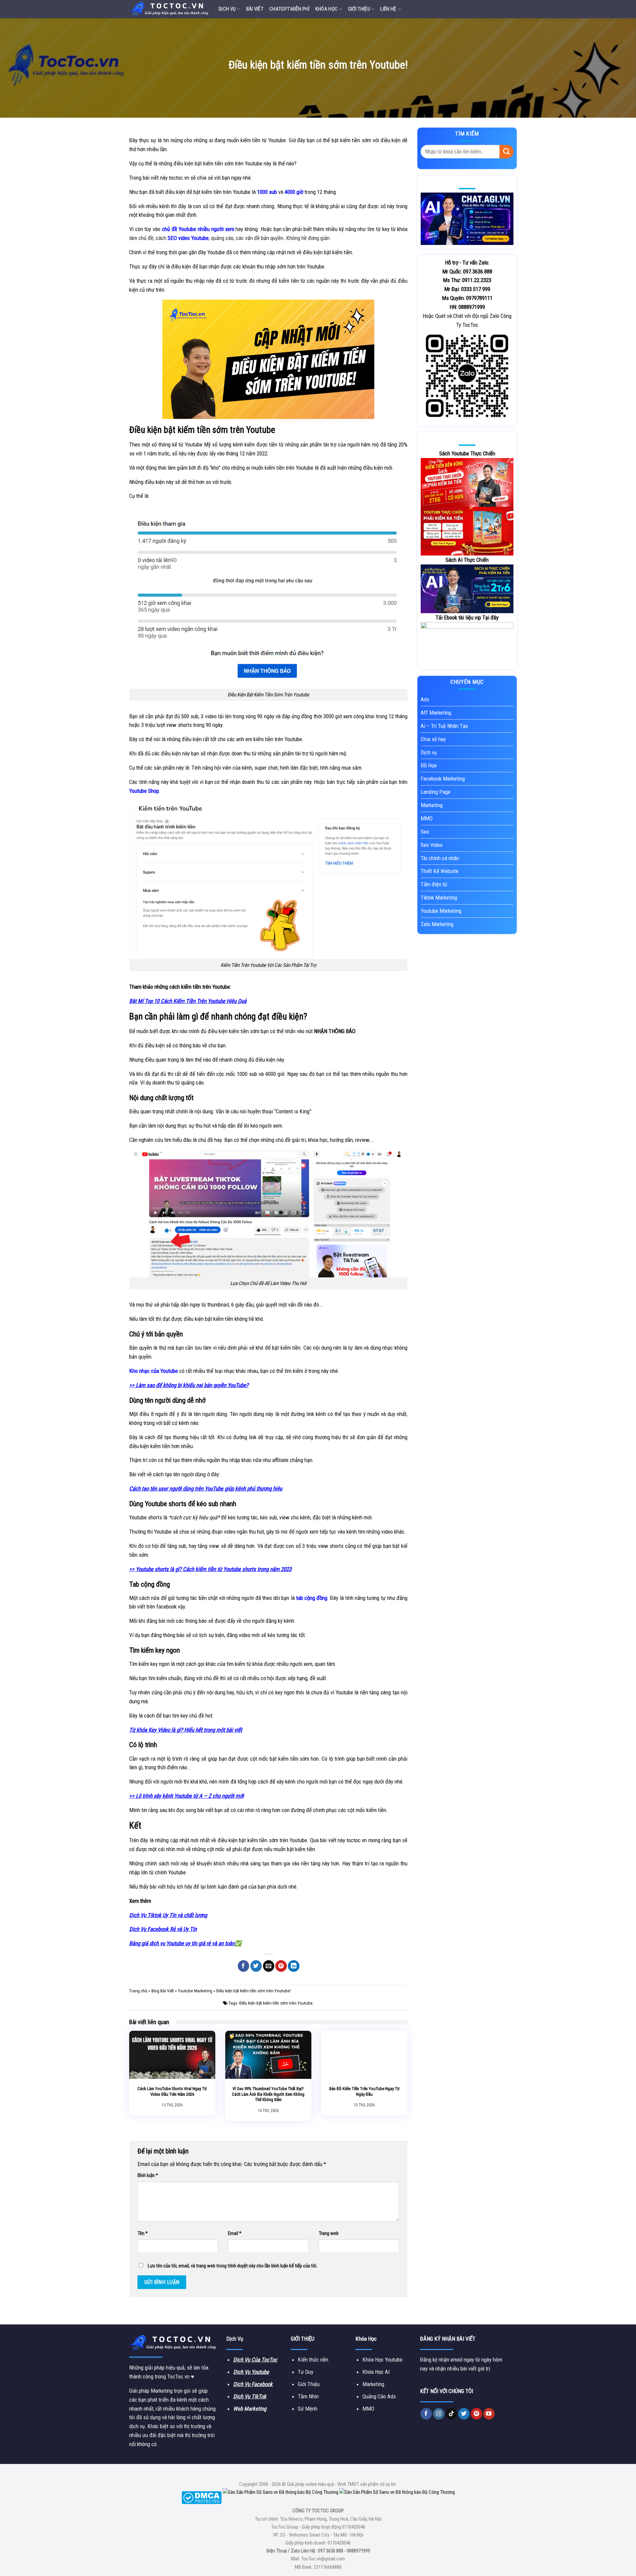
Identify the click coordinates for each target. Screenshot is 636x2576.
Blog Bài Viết (163, 1991)
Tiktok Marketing (439, 898)
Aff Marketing (436, 713)
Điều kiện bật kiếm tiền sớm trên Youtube (276, 2003)
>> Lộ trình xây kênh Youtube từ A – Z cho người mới (186, 1796)
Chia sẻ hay (433, 739)
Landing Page (436, 792)
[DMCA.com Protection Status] (202, 2497)
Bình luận (148, 2175)
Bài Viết (255, 9)
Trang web (329, 2233)
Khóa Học (326, 9)
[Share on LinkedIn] (294, 1966)
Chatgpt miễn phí (289, 9)
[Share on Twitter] (256, 1966)
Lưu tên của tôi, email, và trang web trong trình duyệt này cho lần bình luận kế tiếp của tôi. (233, 2266)
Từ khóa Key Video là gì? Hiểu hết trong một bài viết (186, 1730)
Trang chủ (138, 1991)
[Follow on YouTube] (489, 2414)
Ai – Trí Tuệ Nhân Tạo (444, 726)
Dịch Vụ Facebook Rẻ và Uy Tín (163, 1929)
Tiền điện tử (434, 884)
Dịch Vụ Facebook (253, 2384)
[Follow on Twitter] (464, 2414)
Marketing (432, 805)
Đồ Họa (429, 765)
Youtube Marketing (195, 1991)
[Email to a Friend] (269, 1966)
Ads (425, 699)
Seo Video (432, 845)
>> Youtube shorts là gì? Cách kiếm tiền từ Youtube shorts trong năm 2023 (210, 1569)
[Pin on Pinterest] (281, 1966)
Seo (425, 832)
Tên (143, 2233)
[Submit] (506, 152)
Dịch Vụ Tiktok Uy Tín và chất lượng (168, 1915)
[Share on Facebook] (244, 1966)
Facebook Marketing (443, 779)
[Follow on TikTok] (451, 2414)
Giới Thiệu (359, 9)
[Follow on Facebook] (426, 2414)
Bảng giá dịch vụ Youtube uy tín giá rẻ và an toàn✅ (185, 1943)
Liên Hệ (388, 9)
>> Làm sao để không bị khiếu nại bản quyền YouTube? (189, 1385)
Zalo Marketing (437, 924)
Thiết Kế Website (440, 871)
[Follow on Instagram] (439, 2414)
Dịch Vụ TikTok (250, 2396)
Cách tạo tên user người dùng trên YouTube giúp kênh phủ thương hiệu (206, 1489)
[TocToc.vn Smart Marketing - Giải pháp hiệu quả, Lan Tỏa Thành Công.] (169, 9)
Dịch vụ (227, 9)
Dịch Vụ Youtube (251, 2372)
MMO (427, 818)
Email (235, 2233)
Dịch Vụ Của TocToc (255, 2360)
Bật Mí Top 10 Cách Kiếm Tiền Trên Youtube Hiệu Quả (188, 1001)
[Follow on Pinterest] (477, 2414)
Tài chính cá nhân (440, 858)
